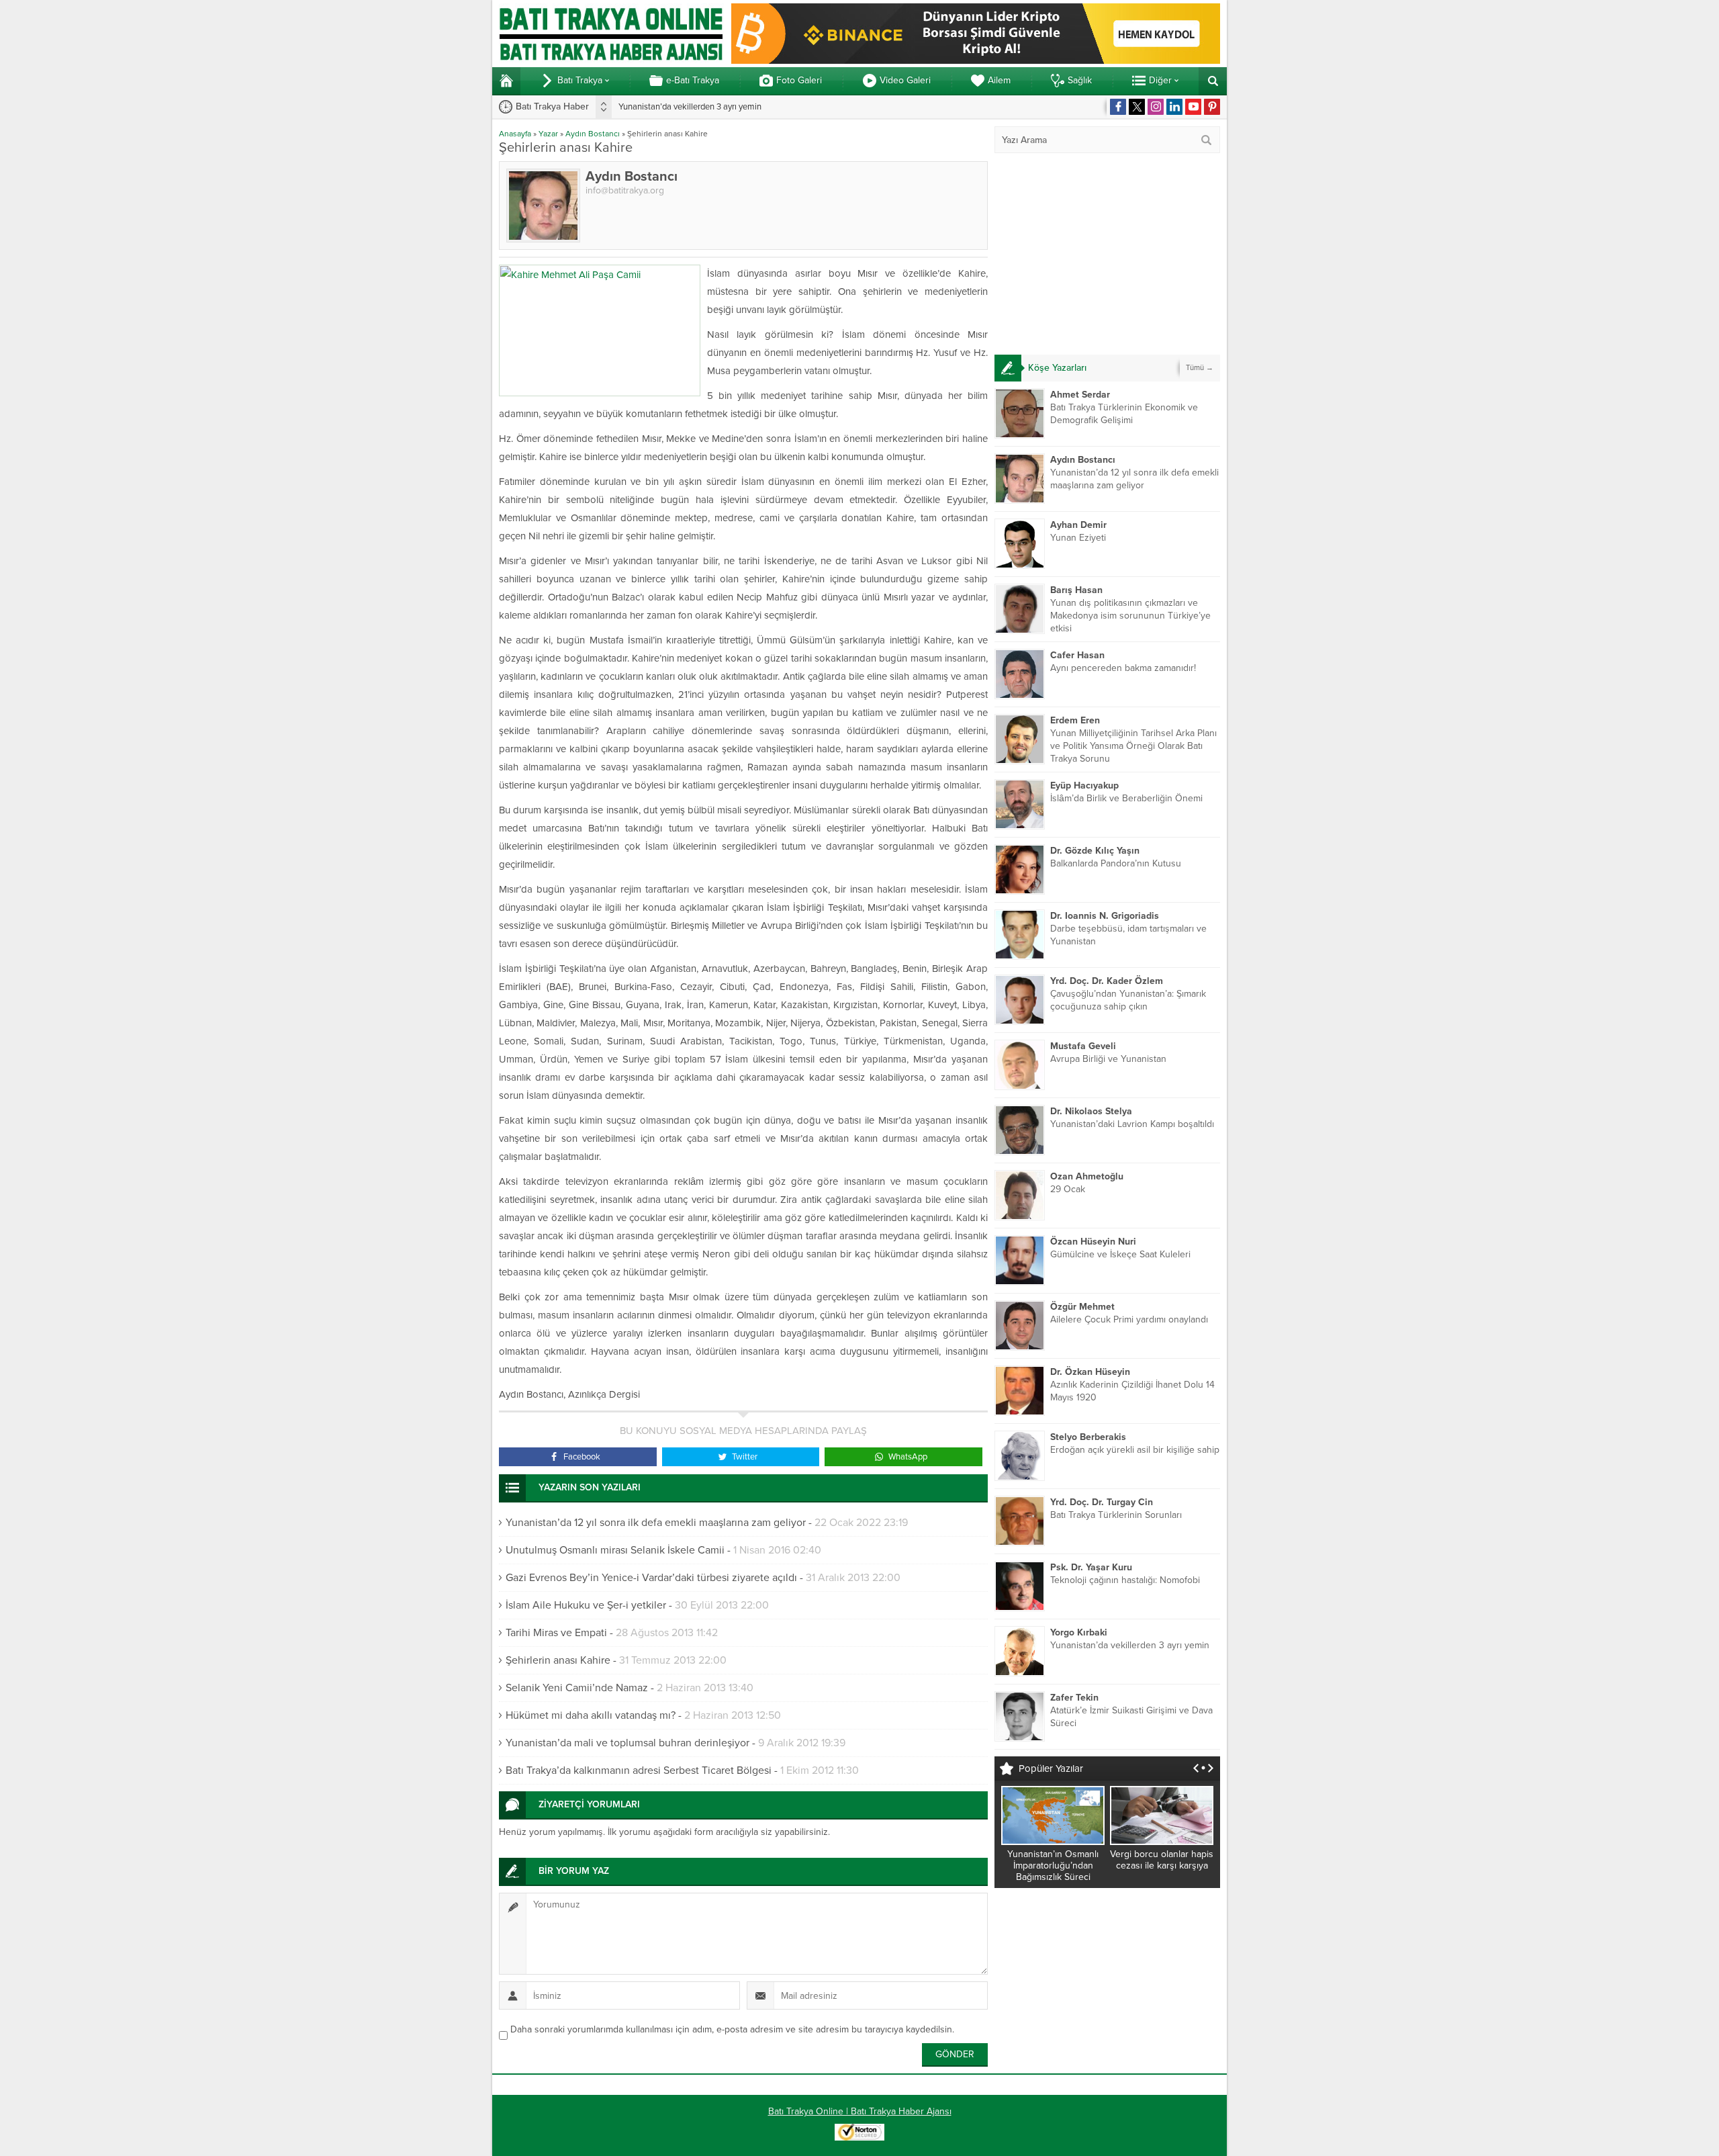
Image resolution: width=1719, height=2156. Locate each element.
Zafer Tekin (1074, 1698)
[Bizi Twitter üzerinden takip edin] (1137, 107)
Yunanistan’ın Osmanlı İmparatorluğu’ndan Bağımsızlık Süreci (1053, 1866)
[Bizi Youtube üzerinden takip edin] (1193, 107)
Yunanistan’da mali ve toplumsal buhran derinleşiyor (628, 1743)
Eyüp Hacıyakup (1084, 785)
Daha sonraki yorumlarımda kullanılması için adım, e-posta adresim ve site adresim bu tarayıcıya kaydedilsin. (732, 2029)
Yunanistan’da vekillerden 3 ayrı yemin (690, 107)
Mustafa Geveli (1083, 1046)
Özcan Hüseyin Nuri (1093, 1242)
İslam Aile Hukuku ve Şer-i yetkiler (586, 1605)
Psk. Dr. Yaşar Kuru (1091, 1567)
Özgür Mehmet (1082, 1307)
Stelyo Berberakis (1088, 1437)
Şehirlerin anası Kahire (558, 1660)
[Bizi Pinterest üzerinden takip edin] (1212, 107)
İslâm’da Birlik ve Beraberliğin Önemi (1126, 798)
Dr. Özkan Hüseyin (1090, 1372)
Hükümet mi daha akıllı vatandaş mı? (591, 1715)
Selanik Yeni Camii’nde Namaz (577, 1688)
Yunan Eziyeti (1078, 538)
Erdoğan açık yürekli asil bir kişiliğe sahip (1135, 1450)
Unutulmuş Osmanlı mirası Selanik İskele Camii (615, 1550)
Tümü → (1200, 368)
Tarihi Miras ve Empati (556, 1633)
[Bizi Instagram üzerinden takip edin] (1156, 107)
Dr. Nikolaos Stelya (1091, 1111)
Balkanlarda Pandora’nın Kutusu (1116, 863)
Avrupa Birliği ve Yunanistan (1108, 1059)
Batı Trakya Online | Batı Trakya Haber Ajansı (860, 2111)
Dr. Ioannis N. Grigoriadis (1105, 916)
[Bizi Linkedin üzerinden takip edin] (1174, 107)
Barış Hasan (1076, 590)
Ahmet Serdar (1080, 395)
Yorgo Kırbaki (1079, 1632)
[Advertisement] (1107, 254)
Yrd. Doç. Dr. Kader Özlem (1107, 981)
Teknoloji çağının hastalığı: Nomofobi (1125, 1580)
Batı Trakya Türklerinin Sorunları (1116, 1515)
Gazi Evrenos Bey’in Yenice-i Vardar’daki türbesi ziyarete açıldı (651, 1578)
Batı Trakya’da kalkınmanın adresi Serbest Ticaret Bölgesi (639, 1770)
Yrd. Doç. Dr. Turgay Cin (1102, 1502)
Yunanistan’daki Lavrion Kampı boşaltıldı (1132, 1124)
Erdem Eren (1075, 720)
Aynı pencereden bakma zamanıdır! (1123, 668)
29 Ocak (1068, 1189)
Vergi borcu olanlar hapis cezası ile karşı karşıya (1162, 1860)
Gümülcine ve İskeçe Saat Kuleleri (1120, 1254)
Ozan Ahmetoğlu (1087, 1176)
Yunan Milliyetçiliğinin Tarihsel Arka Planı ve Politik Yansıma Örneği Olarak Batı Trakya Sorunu (1133, 746)
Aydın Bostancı (593, 134)
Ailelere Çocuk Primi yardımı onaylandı (1129, 1319)
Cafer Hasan (1077, 655)
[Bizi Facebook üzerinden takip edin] (1118, 107)
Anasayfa (515, 134)
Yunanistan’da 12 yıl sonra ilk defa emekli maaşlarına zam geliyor (656, 1523)
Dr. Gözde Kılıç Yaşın (1095, 851)
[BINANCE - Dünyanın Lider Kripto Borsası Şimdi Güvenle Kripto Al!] (976, 58)
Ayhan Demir (1078, 525)
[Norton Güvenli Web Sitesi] (859, 2133)
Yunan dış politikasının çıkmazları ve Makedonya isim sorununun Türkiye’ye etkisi (1130, 616)
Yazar (548, 134)
